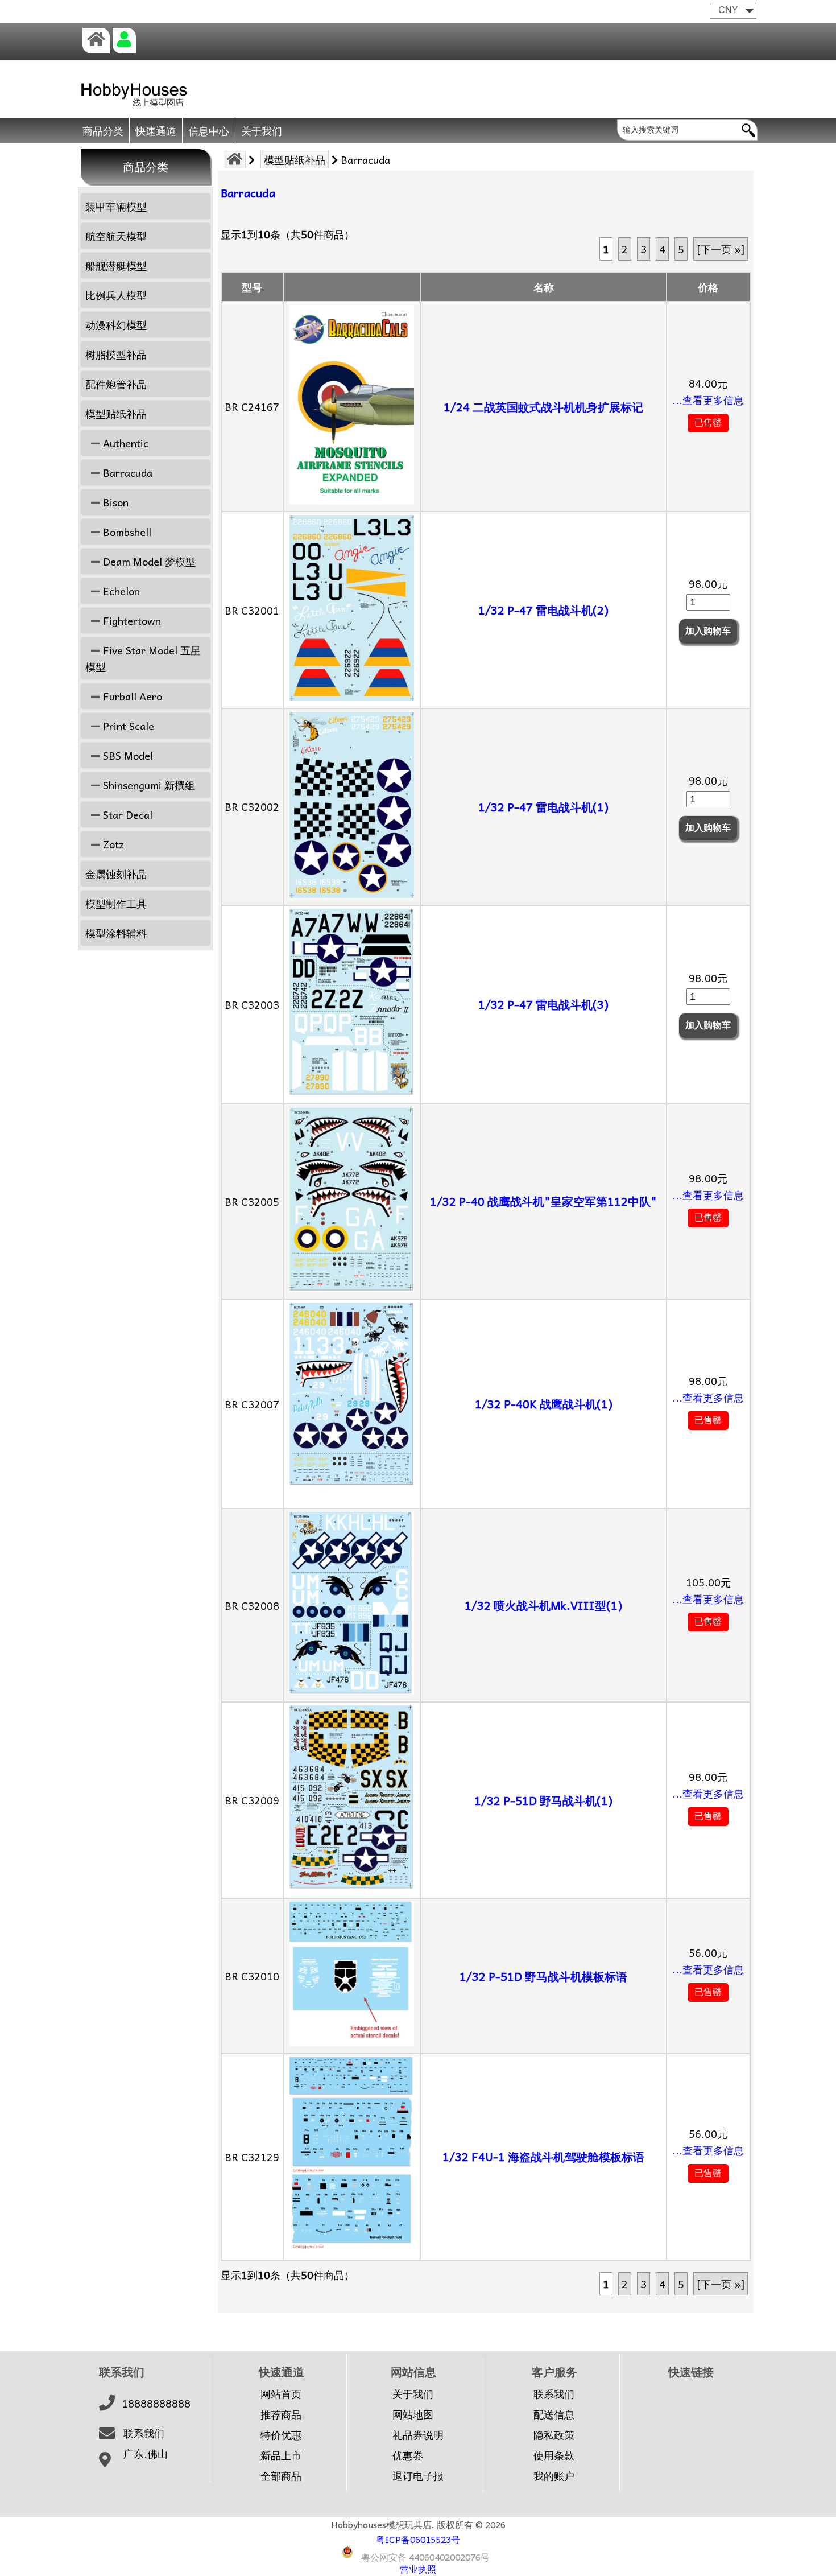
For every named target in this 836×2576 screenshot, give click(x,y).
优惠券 (408, 2455)
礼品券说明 (418, 2435)
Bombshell (126, 532)
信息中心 (209, 131)
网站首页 (281, 2394)
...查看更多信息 (708, 400)
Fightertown (131, 621)
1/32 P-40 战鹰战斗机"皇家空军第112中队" (543, 1201)
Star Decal (126, 815)
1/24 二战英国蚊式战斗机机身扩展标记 (543, 407)
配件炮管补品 (116, 384)
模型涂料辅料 (116, 933)
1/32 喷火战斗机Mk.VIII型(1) (543, 1605)
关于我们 (262, 131)
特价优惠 (281, 2435)
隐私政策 (554, 2435)
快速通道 (156, 131)
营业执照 (418, 2569)
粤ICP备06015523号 (418, 2539)
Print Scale (127, 726)
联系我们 (144, 2433)
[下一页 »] (721, 249)
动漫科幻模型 (116, 325)
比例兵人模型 (116, 295)
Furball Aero (131, 696)
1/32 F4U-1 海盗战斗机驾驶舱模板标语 (543, 2157)
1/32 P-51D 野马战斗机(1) (543, 1800)
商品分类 (103, 131)
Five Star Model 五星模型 (143, 658)
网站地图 (413, 2414)
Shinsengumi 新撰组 (148, 785)
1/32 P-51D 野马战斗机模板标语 (543, 1976)
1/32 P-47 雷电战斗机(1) (543, 807)
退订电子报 (418, 2476)
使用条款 (554, 2455)
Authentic (124, 443)
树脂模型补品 (116, 354)
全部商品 (281, 2476)
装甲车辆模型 (116, 206)
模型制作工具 (116, 903)
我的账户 (554, 2476)
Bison (114, 502)
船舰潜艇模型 (116, 265)
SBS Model (127, 755)
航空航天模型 (116, 236)
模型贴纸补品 (295, 160)
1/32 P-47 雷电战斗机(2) (543, 610)
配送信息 (554, 2414)
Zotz (112, 844)
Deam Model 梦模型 (148, 561)
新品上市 (281, 2455)
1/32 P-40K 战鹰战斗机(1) (544, 1404)
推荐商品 (281, 2414)
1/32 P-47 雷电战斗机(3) (543, 1004)
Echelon (120, 591)
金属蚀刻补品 (116, 874)
